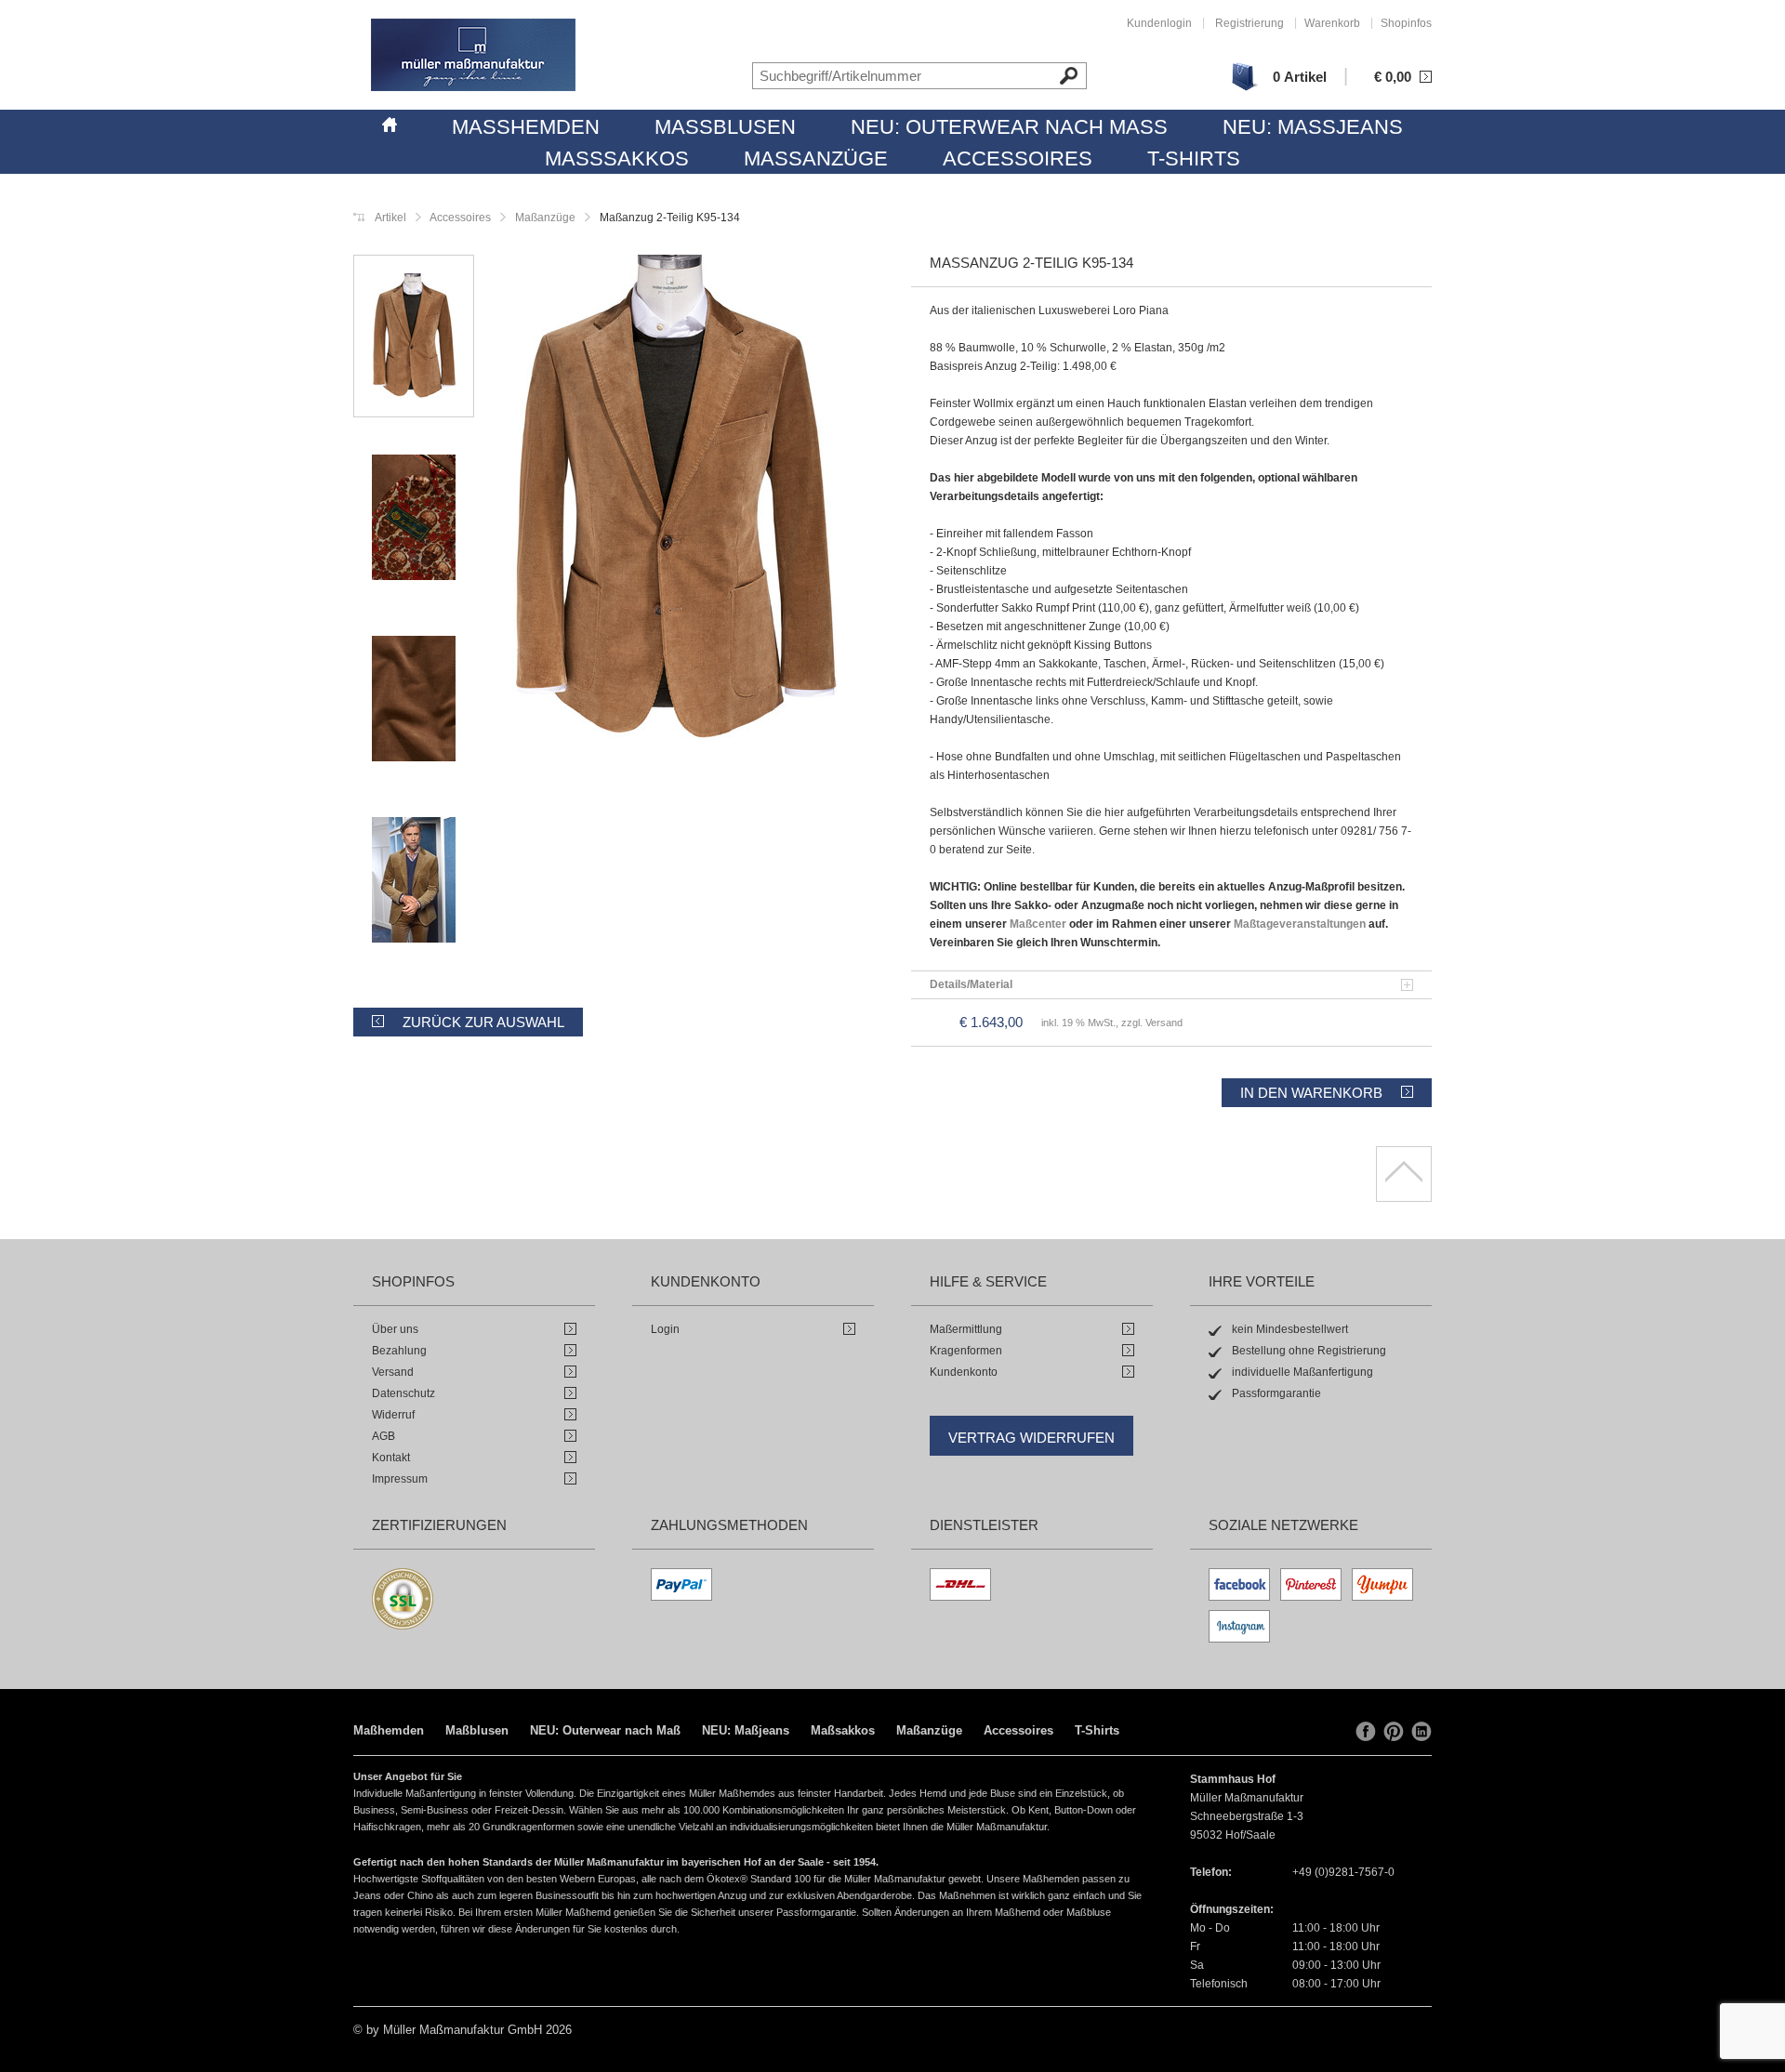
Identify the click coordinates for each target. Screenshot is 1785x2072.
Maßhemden (526, 127)
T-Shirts (1194, 158)
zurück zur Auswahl (483, 1022)
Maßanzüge (816, 158)
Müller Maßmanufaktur (473, 55)
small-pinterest (1394, 1732)
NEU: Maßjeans (1313, 127)
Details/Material (971, 984)
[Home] (390, 122)
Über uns (395, 1329)
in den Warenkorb (1311, 1093)
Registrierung (1249, 23)
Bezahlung (399, 1351)
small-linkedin (1421, 1732)
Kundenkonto (964, 1372)
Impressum (400, 1479)
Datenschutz (403, 1393)
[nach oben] (1404, 1174)
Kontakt (391, 1458)
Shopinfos (1406, 23)
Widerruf (393, 1415)
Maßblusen (725, 127)
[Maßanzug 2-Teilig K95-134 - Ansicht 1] (674, 502)
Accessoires (1018, 158)
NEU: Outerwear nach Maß (1009, 127)
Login (665, 1329)
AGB (383, 1436)
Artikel (390, 218)
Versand (393, 1372)
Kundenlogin (1159, 23)
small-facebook (1366, 1732)
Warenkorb (1332, 23)
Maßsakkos (617, 158)
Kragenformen (966, 1351)
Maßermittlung (966, 1329)
